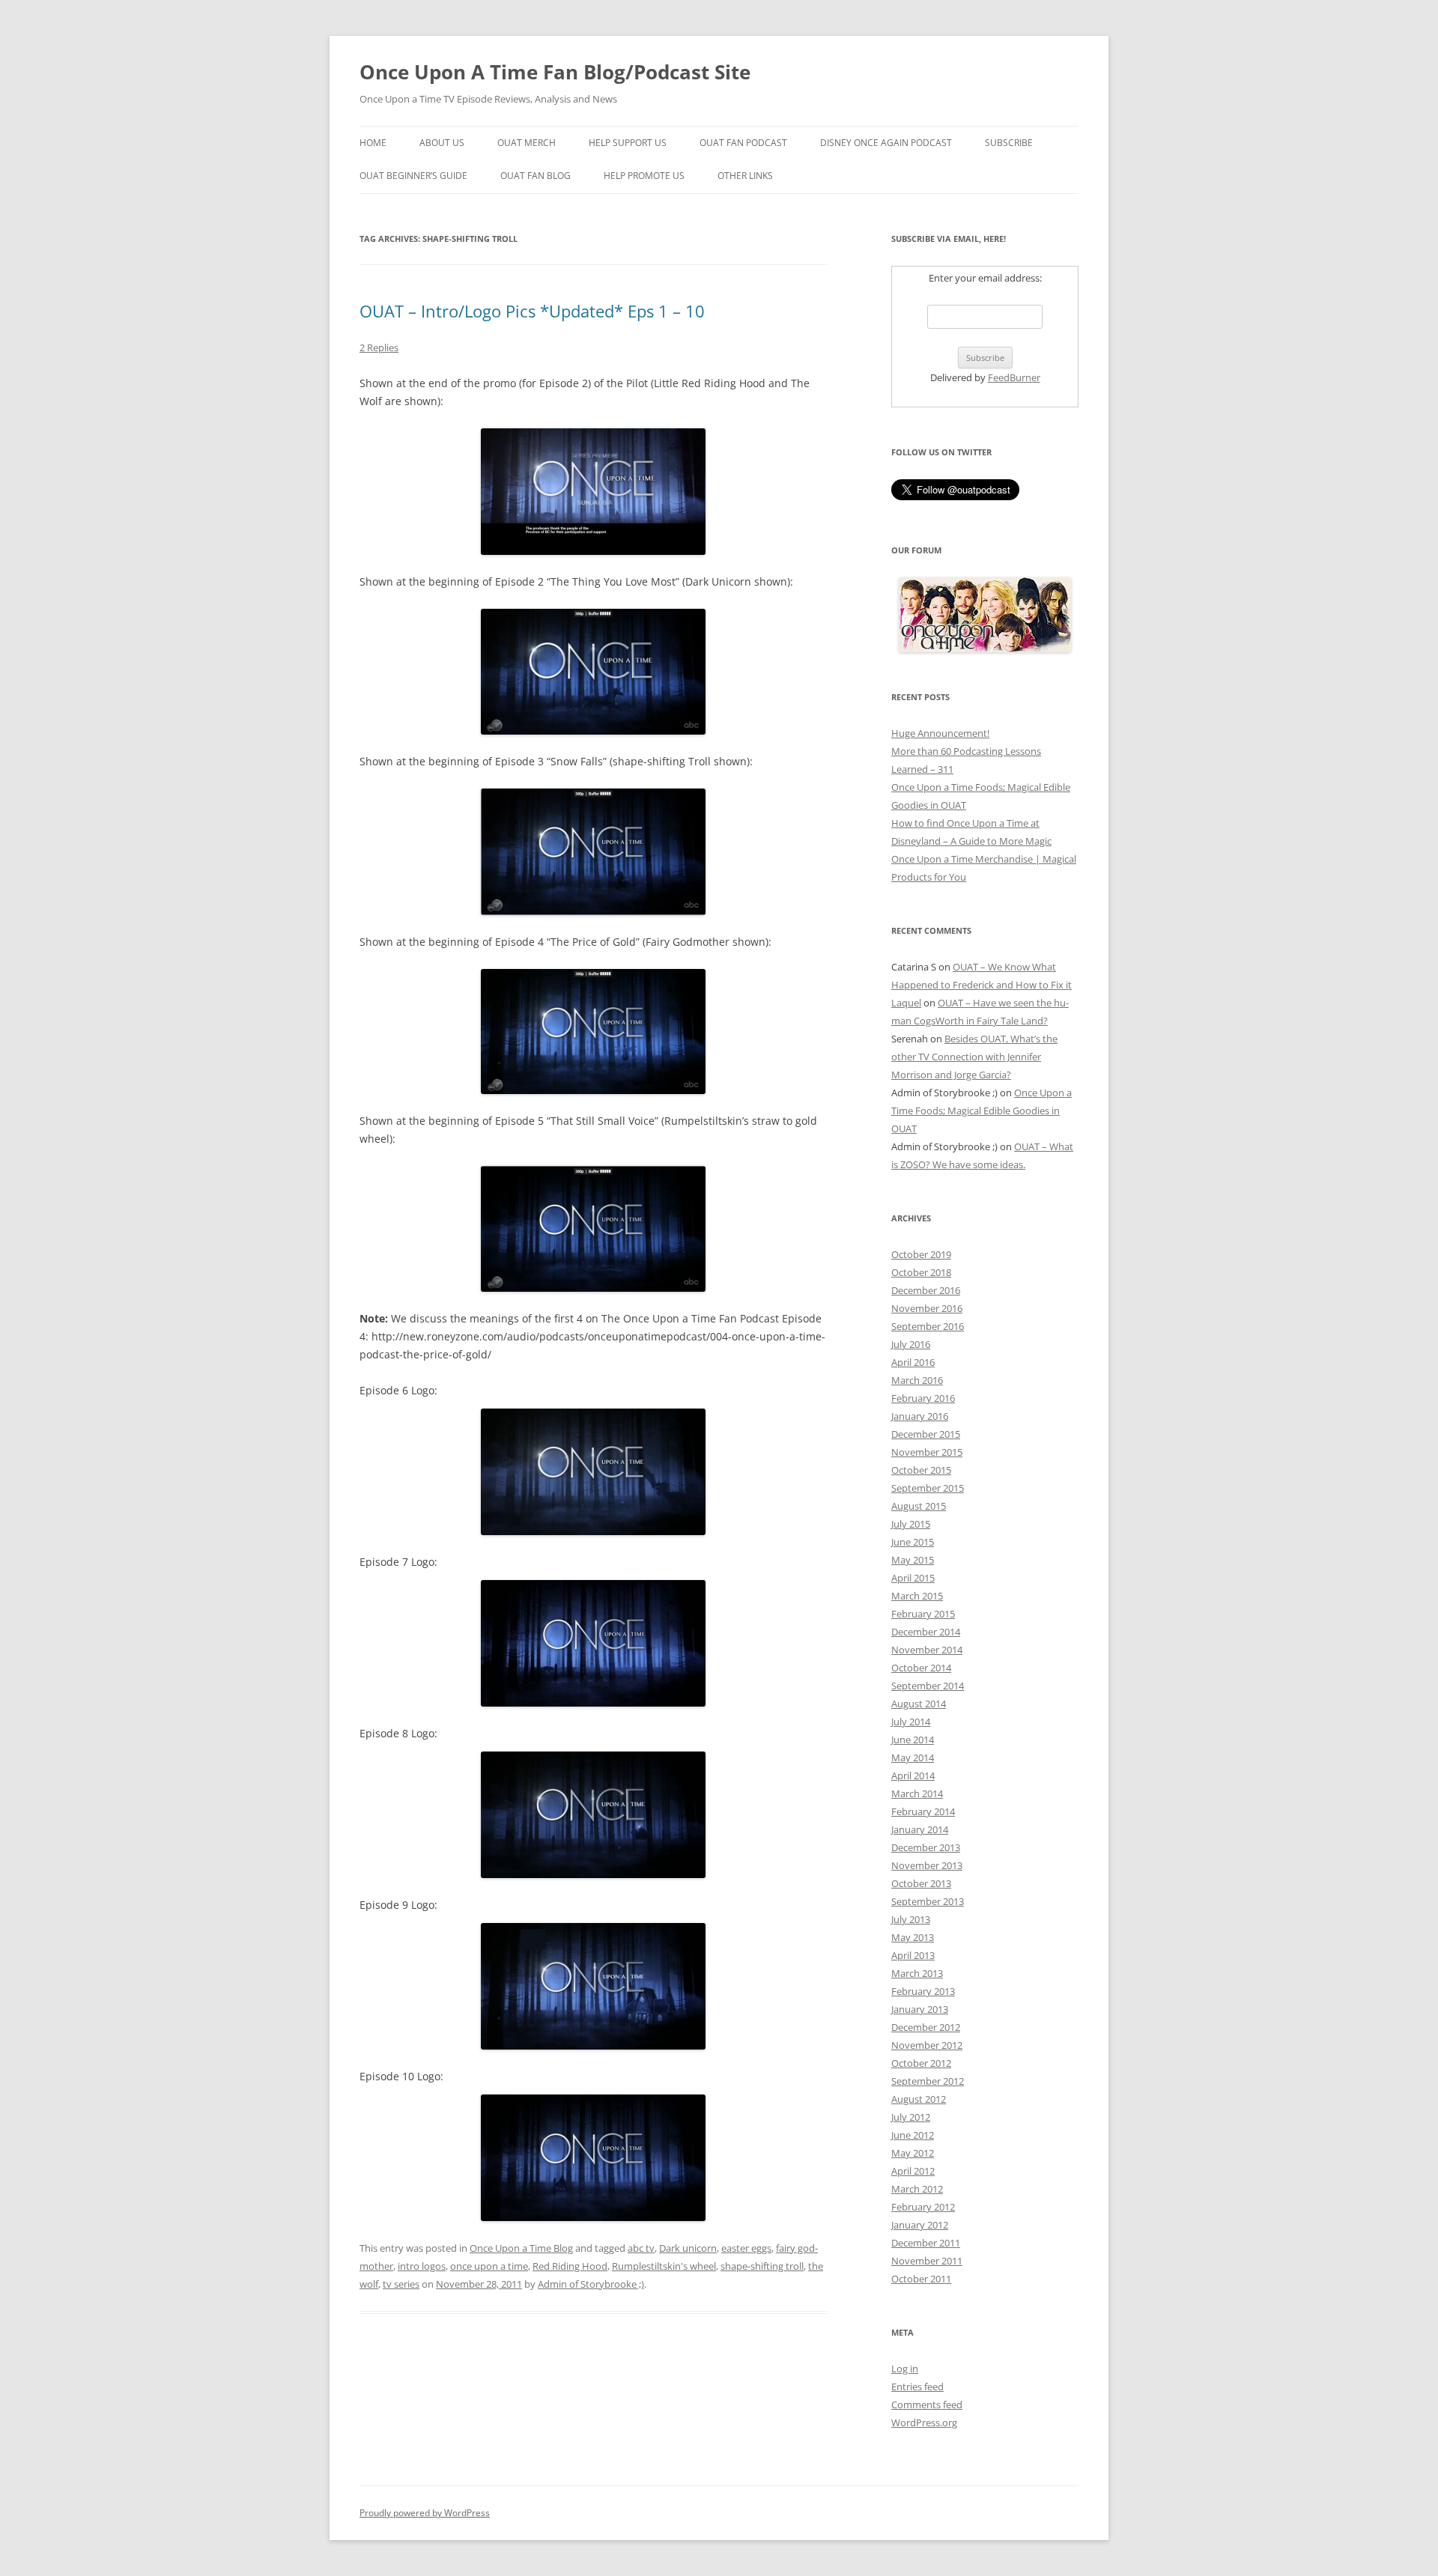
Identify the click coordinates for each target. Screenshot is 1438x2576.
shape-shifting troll (762, 2266)
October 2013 (921, 1883)
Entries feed (917, 2387)
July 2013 (911, 1919)
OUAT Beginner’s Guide (413, 176)
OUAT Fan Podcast (743, 143)
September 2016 (928, 1326)
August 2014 (919, 1704)
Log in (905, 2369)
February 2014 (923, 1811)
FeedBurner (1014, 377)
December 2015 (926, 1434)
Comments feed (927, 2405)
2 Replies (379, 347)
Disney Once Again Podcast (886, 143)
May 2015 (913, 1560)
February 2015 (923, 1614)
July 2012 (911, 2117)
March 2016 (917, 1380)
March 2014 (917, 1793)
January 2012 (920, 2225)
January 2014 (920, 1829)
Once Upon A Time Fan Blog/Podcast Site (555, 72)
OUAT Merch (527, 143)
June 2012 (913, 2135)
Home (373, 143)
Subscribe (1009, 143)
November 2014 (927, 1650)
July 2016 (911, 1344)
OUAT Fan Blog (536, 176)
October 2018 (921, 1272)
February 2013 (923, 1991)
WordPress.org (924, 2422)
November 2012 (927, 2045)
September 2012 (928, 2081)
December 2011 (926, 2243)
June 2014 (913, 1740)
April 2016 (913, 1362)
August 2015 (919, 1506)
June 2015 (913, 1542)
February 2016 (923, 1398)
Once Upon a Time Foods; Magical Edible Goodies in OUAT (982, 1111)
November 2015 (927, 1452)
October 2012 (921, 2063)
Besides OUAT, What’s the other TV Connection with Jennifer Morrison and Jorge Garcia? (974, 1057)
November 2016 (927, 1308)
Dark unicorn (688, 2248)
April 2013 (913, 1955)
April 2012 (913, 2171)
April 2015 (913, 1578)
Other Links (745, 176)
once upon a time (489, 2266)
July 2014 (911, 1722)
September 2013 (928, 1901)
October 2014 (921, 1668)
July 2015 (911, 1524)
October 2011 (921, 2279)
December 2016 (926, 1290)
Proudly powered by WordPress (425, 2513)
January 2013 (920, 2009)
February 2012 (923, 2207)
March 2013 (917, 1973)
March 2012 (917, 2189)
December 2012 (926, 2027)
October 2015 (921, 1470)
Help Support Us (628, 143)
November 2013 (927, 1865)
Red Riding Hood (570, 2266)
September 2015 (928, 1488)
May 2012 (913, 2153)
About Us (442, 143)
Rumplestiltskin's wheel (664, 2266)
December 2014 (926, 1632)
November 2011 (927, 2261)
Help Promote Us (644, 176)
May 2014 (913, 1758)
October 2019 (921, 1254)
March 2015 (917, 1596)
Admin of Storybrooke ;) (591, 2284)
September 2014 (928, 1686)
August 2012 (919, 2099)
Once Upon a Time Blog (521, 2248)
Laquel (906, 1003)
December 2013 (926, 1847)
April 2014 (913, 1775)
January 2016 (920, 1416)
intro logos (422, 2266)
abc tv (641, 2248)
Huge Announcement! (940, 733)
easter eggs (746, 2248)
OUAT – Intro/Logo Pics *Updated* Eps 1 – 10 (532, 311)
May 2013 (913, 1937)
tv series (401, 2284)
